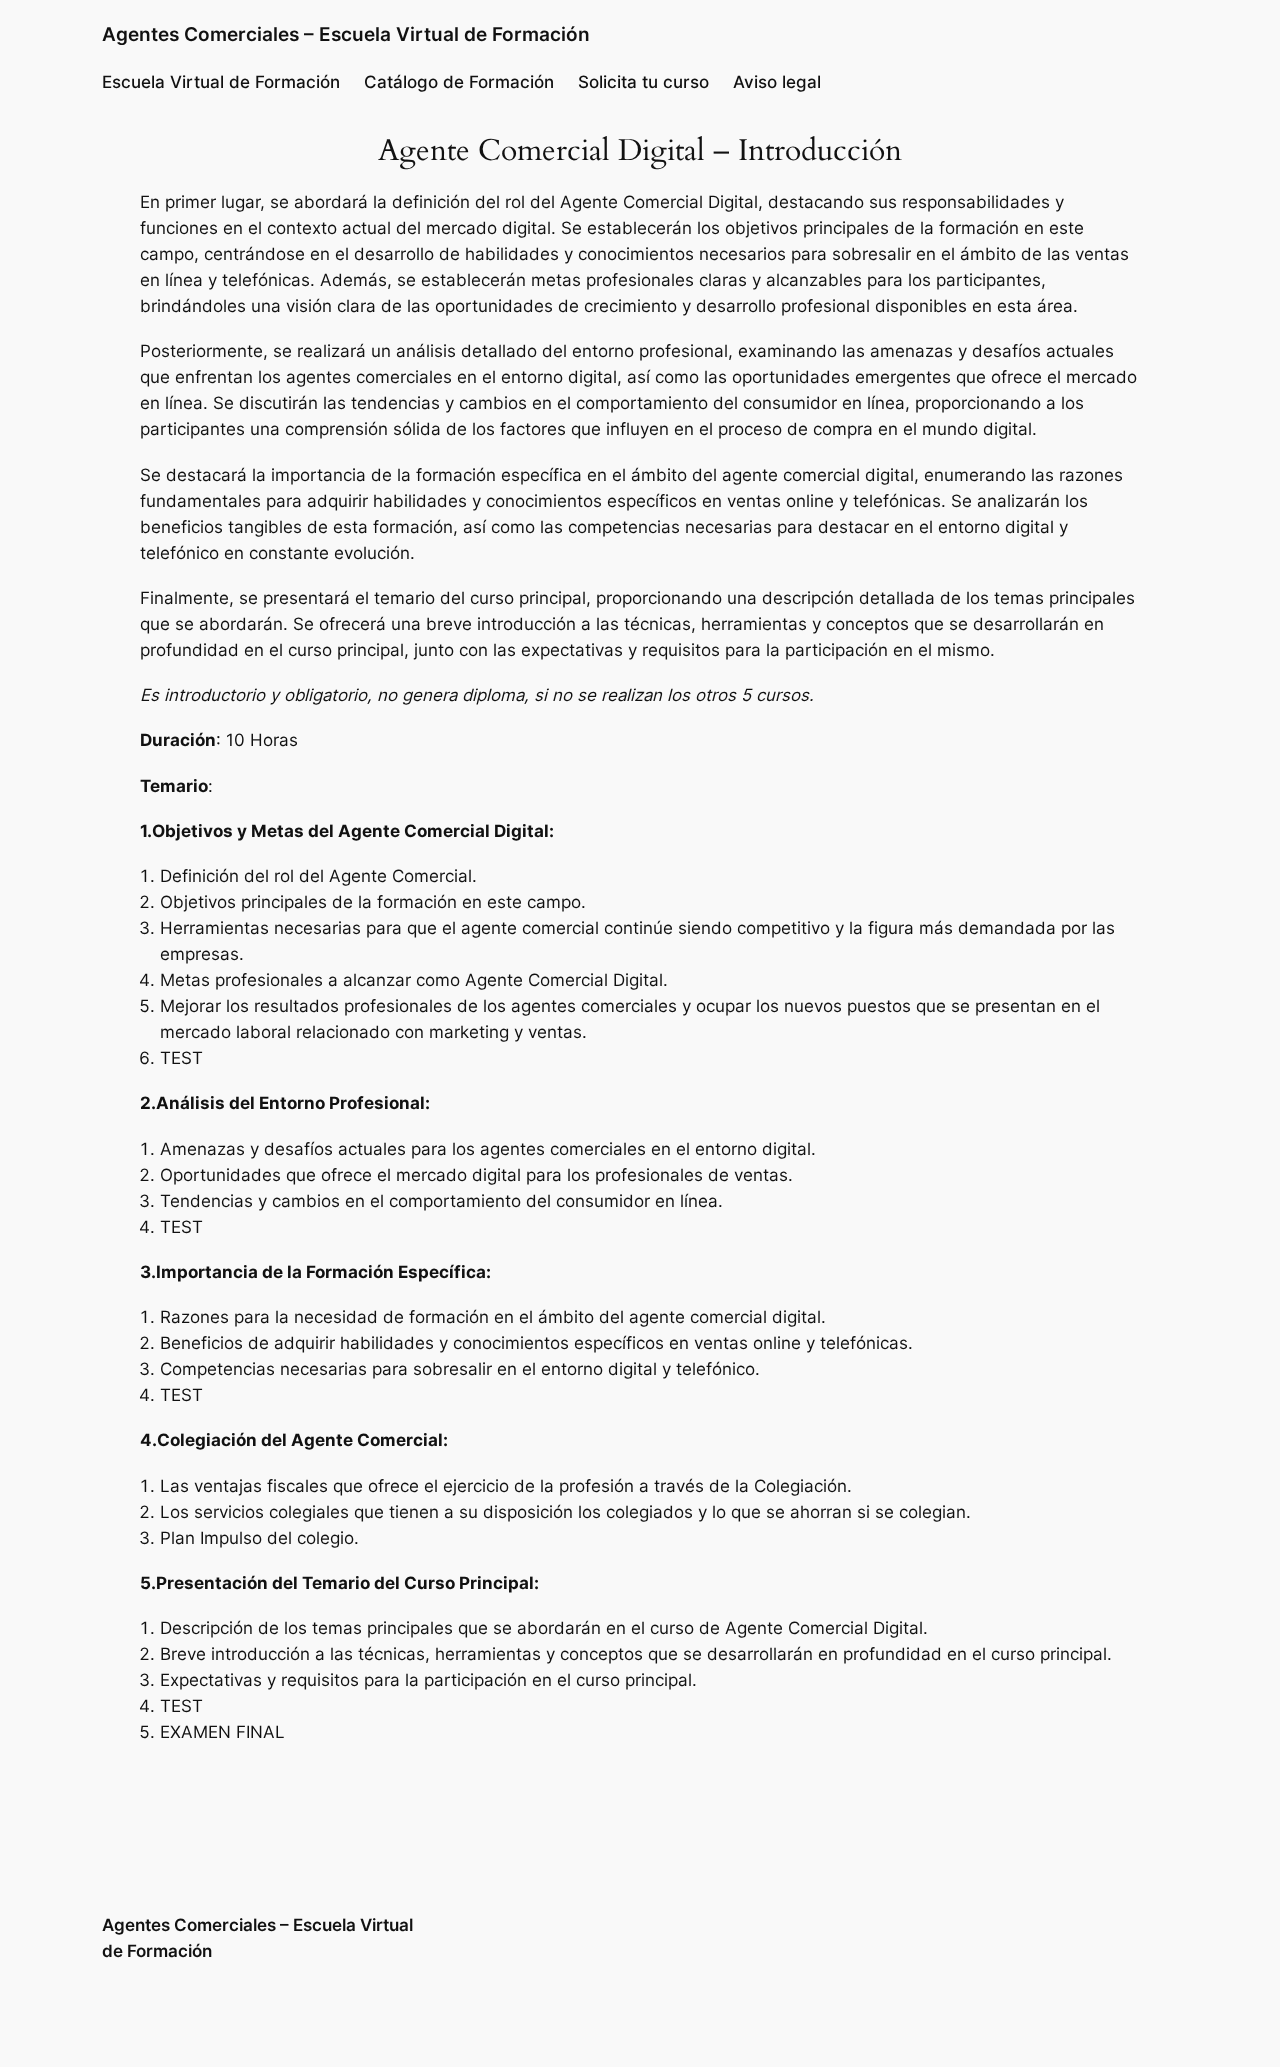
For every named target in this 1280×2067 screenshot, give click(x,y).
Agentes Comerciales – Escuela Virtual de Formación (346, 34)
